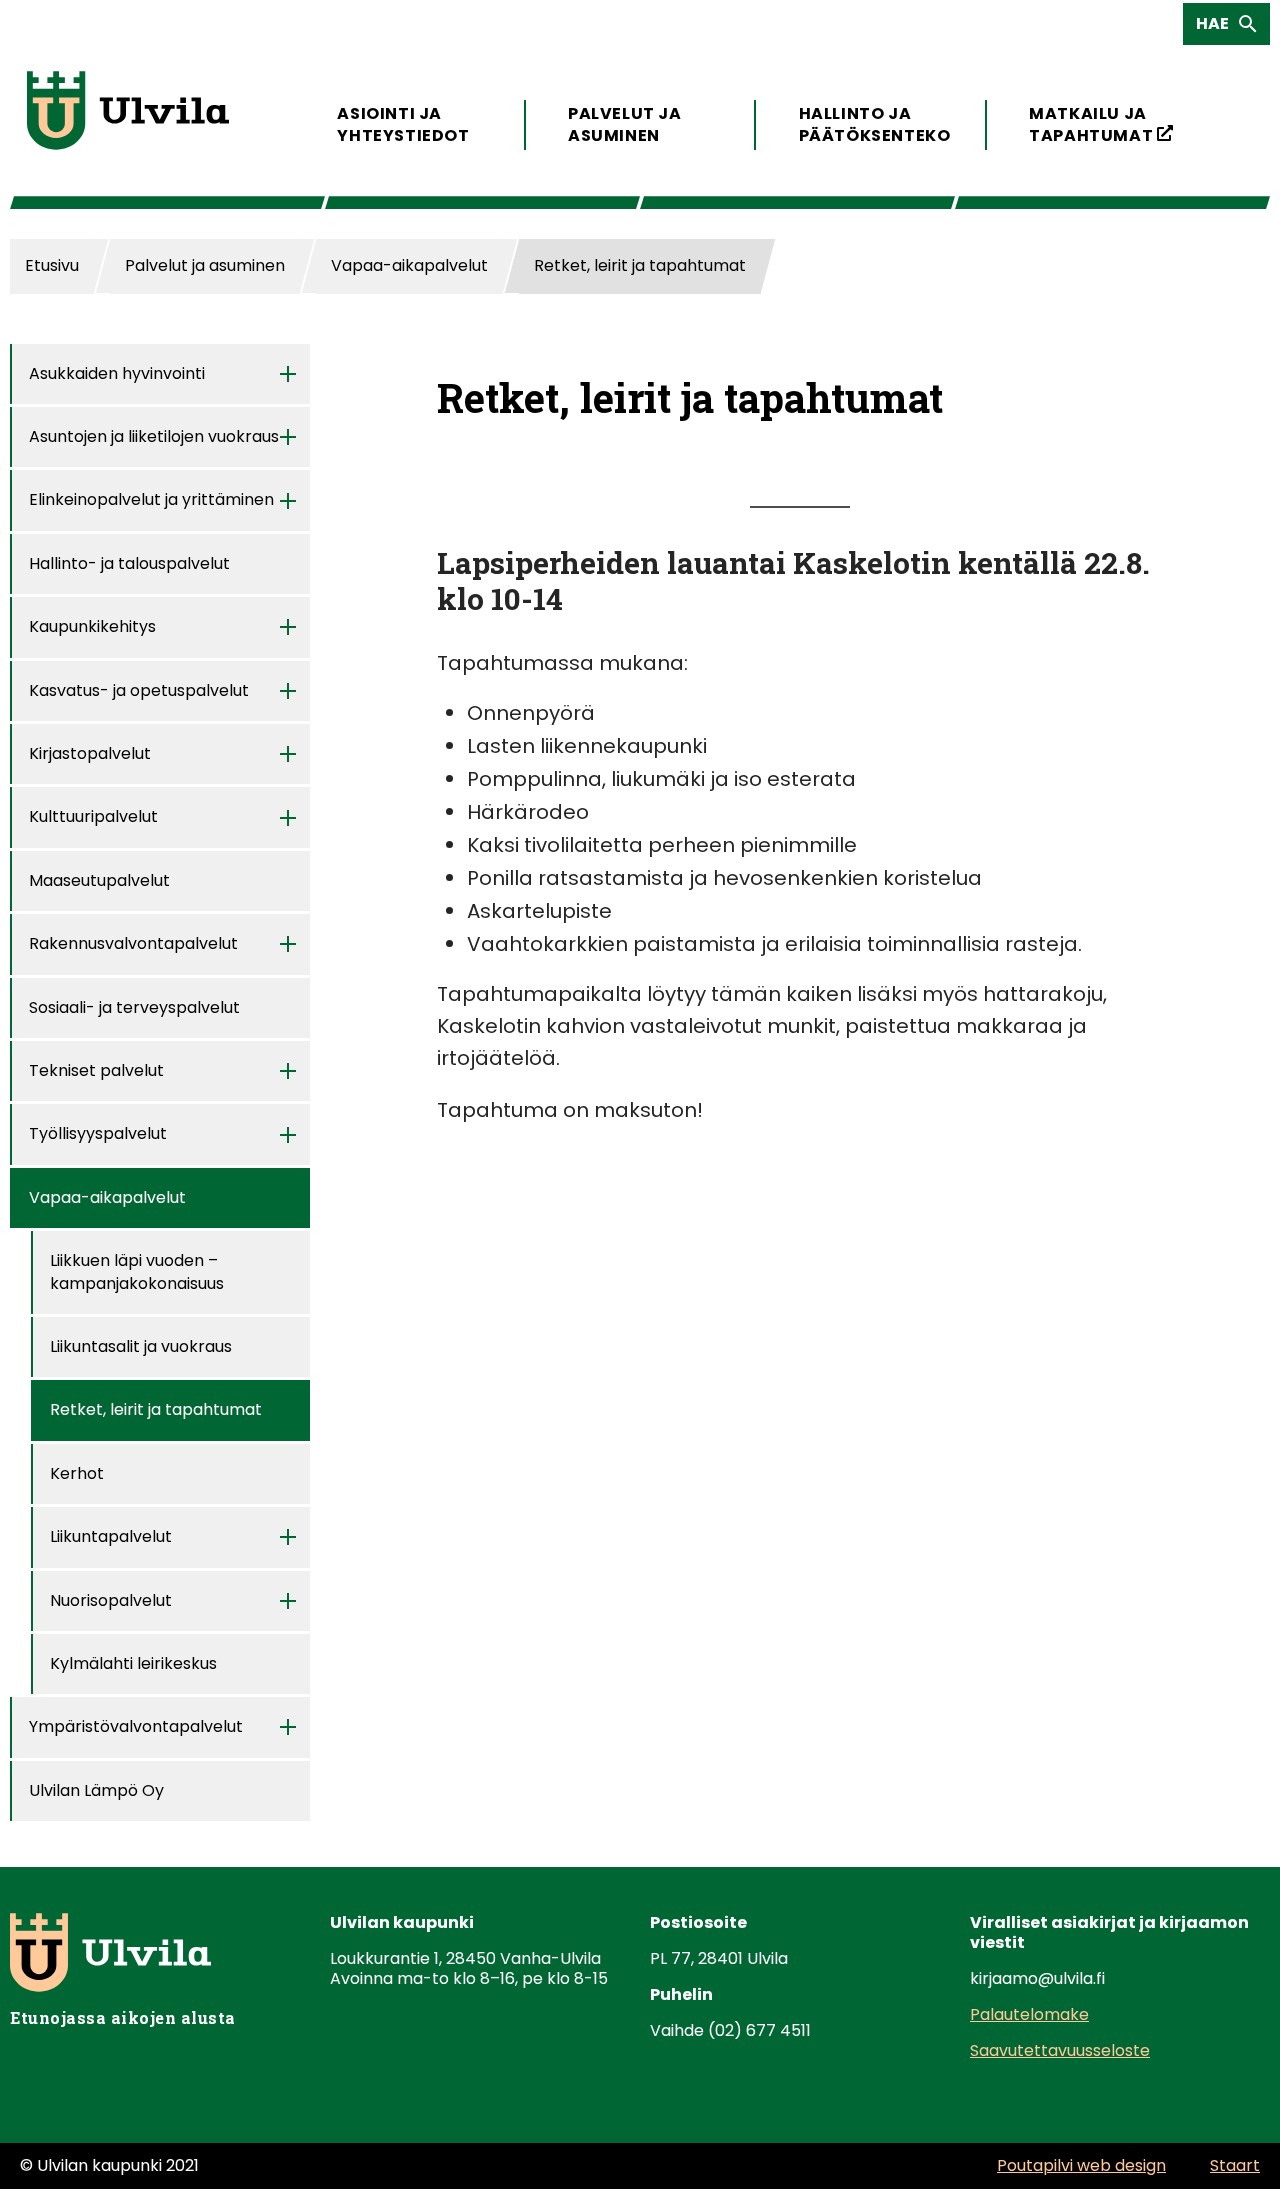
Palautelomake (1029, 2014)
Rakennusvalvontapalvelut (133, 943)
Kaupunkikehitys (92, 626)
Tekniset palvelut (96, 1070)
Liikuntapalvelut (111, 1536)
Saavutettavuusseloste (1060, 2050)
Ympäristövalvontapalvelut (136, 1726)
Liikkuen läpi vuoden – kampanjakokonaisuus (137, 1271)
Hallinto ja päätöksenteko (871, 124)
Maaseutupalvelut (99, 880)
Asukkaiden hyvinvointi (117, 373)
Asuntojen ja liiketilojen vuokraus (154, 436)
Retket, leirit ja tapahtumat (156, 1409)
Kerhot (77, 1473)
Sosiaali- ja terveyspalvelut (134, 1007)
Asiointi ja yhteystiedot (403, 124)
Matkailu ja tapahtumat (1101, 124)
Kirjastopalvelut (90, 753)
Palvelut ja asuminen (625, 124)
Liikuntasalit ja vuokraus (141, 1346)
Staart (1235, 2165)
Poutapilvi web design (1081, 2165)
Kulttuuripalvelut (93, 816)
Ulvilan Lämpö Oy (96, 1790)
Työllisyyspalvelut (98, 1133)
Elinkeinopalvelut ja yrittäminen (151, 499)
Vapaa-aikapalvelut (107, 1197)
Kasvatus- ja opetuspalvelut (139, 690)
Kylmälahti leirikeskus (133, 1663)
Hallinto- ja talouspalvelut (129, 563)
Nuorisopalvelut (111, 1600)
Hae (1218, 27)
